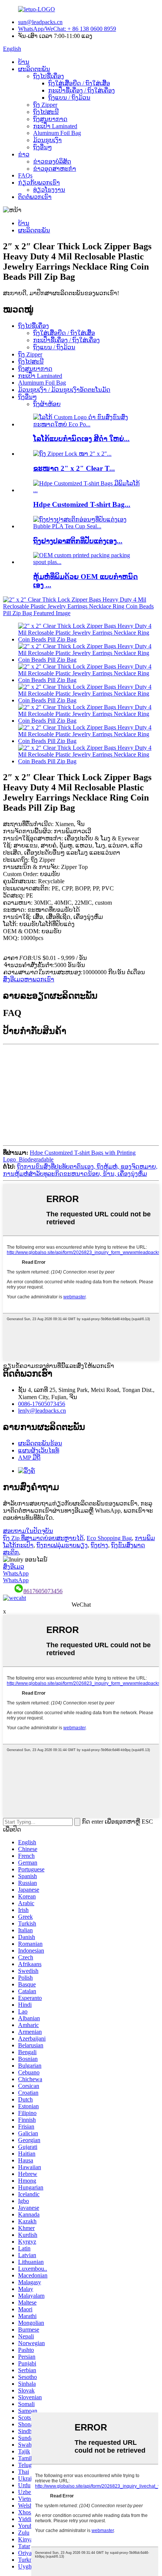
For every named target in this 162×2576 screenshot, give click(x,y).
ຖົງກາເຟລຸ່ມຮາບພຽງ (62, 1545)
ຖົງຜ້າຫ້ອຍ (47, 404)
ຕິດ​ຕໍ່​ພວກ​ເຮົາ (35, 197)
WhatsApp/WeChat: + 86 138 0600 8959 (67, 29)
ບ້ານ (24, 62)
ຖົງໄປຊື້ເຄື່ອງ (49, 76)
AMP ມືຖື (29, 1458)
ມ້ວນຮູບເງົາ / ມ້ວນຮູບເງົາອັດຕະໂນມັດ (64, 390)
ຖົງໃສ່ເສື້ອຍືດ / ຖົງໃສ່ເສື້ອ (79, 83)
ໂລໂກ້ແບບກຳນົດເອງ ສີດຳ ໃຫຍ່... (81, 439)
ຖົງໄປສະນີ (46, 112)
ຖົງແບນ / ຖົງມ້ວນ (69, 98)
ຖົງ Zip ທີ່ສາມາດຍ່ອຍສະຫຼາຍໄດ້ (43, 1538)
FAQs (25, 175)
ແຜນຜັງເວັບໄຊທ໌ (39, 1450)
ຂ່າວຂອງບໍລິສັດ (52, 161)
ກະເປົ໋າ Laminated (55, 126)
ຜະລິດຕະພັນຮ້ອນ (40, 1443)
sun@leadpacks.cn (40, 22)
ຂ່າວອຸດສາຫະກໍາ (55, 169)
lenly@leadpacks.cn (42, 1411)
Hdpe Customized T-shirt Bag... (82, 504)
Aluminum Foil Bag (57, 133)
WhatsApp (16, 1573)
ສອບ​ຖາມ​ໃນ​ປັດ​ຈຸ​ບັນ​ (28, 1531)
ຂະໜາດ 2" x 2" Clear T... (74, 468)
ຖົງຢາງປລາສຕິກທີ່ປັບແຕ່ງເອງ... (78, 541)
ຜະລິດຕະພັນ (34, 69)
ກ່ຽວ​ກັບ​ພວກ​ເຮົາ (39, 183)
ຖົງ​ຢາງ (99, 1545)
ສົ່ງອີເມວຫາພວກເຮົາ (29, 979)
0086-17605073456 (42, 1404)
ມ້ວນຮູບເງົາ (47, 140)
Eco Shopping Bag (109, 1538)
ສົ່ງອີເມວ (14, 1567)
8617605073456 (43, 1591)
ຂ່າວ (24, 154)
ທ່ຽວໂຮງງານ (49, 190)
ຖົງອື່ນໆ (43, 147)
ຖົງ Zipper (45, 105)
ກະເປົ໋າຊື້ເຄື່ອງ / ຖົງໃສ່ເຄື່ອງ (82, 90)
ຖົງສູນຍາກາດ (50, 119)
